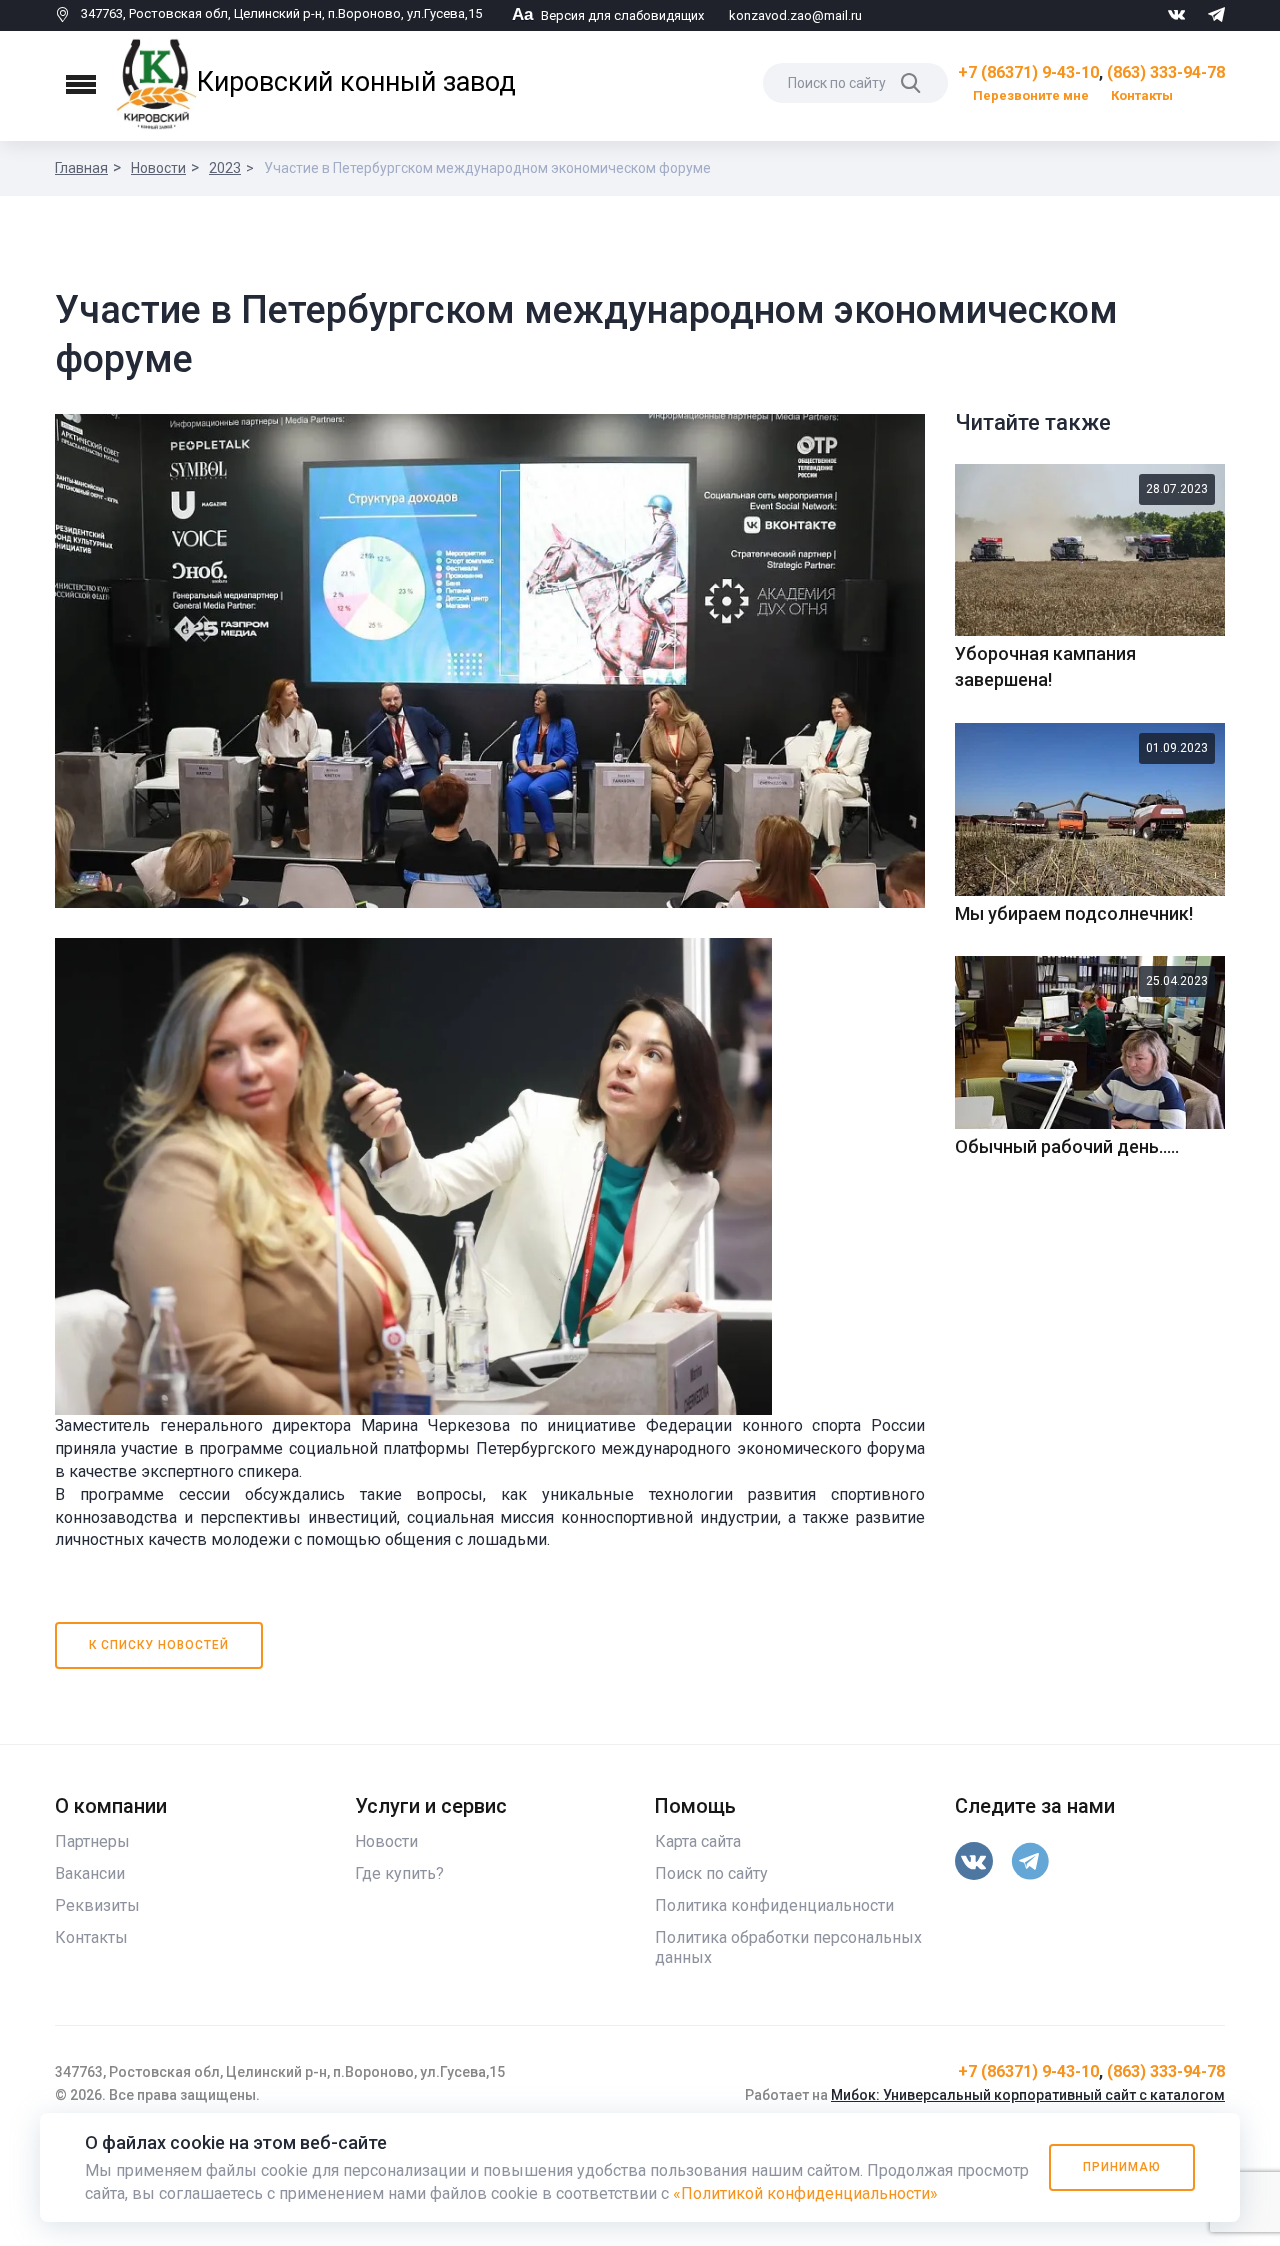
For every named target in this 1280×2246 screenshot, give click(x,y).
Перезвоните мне (1031, 95)
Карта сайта (698, 1841)
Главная (81, 168)
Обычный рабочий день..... (1067, 1146)
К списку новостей (159, 1645)
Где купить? (399, 1873)
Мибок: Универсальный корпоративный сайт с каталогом (1028, 2095)
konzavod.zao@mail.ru (795, 15)
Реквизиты (97, 1905)
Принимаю (1122, 2167)
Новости (158, 168)
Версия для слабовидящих (608, 15)
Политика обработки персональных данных (788, 1947)
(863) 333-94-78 (1166, 72)
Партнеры (92, 1841)
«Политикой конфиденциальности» (805, 2193)
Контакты (1142, 95)
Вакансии (90, 1873)
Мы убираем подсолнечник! (1074, 913)
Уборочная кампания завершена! (1045, 666)
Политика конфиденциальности (774, 1905)
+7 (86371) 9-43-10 (1028, 72)
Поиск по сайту (711, 1873)
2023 (225, 168)
